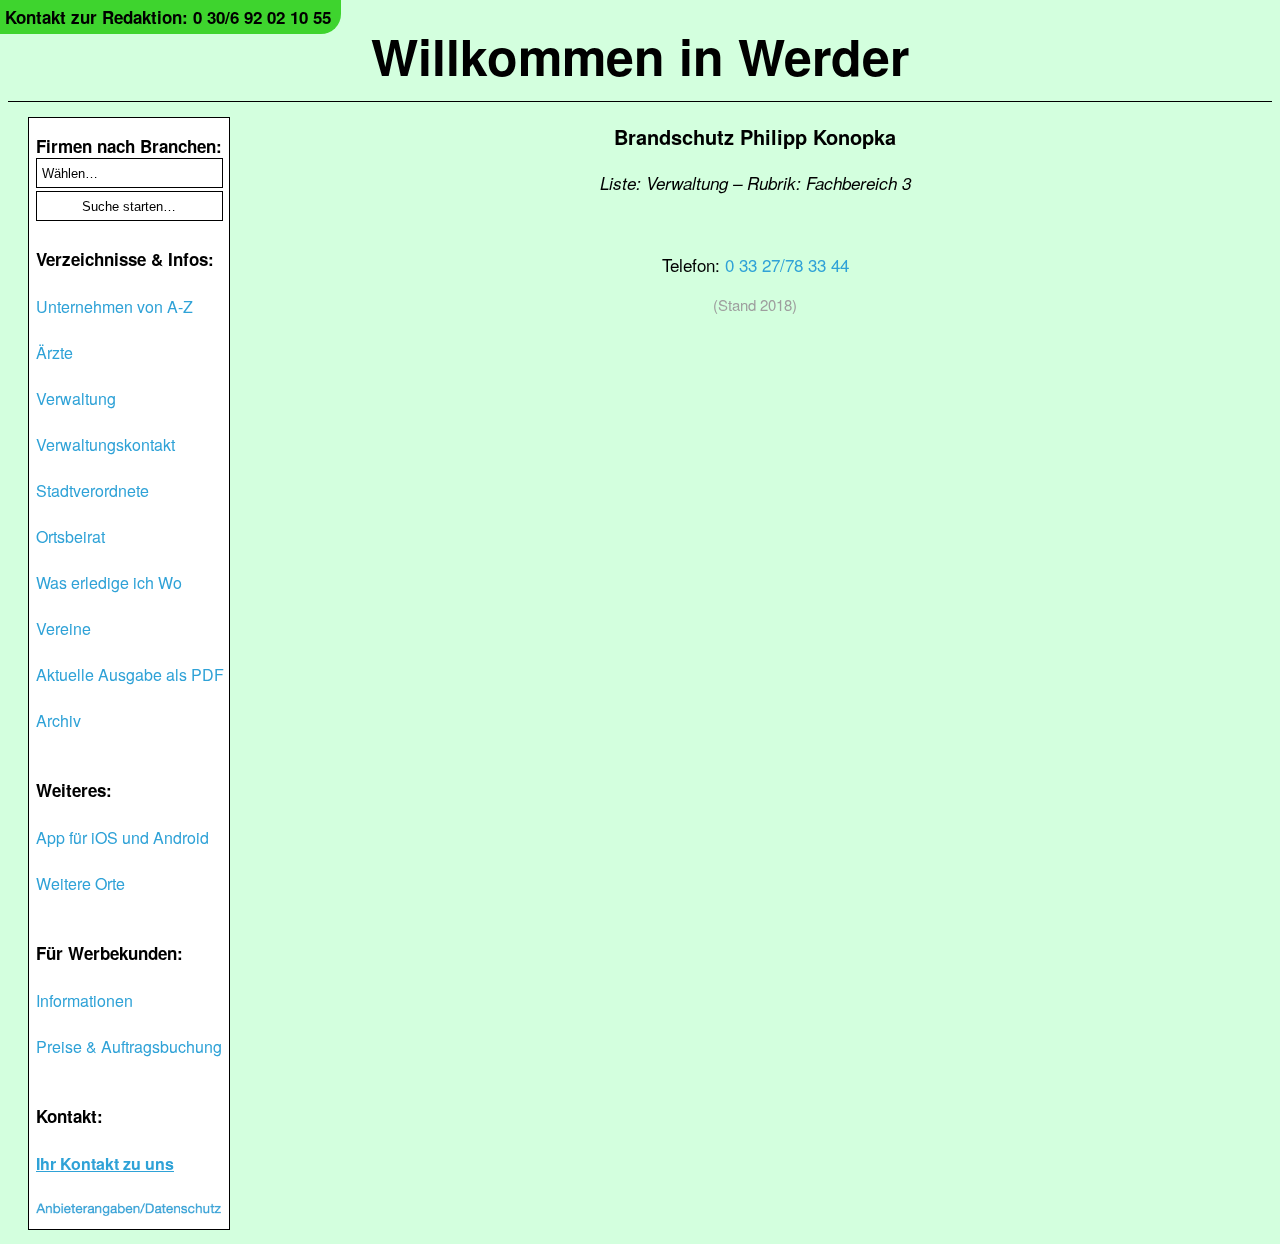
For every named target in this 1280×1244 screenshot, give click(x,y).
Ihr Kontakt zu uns (105, 1163)
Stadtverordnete (92, 490)
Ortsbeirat (70, 536)
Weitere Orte (80, 883)
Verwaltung (76, 398)
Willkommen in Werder (640, 55)
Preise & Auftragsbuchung (129, 1046)
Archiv (58, 720)
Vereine (63, 628)
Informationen (84, 1000)
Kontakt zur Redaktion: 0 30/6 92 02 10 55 (168, 17)
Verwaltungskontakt (105, 444)
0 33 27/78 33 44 (787, 264)
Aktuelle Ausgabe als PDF (130, 674)
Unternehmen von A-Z (114, 306)
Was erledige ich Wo (109, 582)
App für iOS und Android (122, 837)
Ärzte (54, 352)
